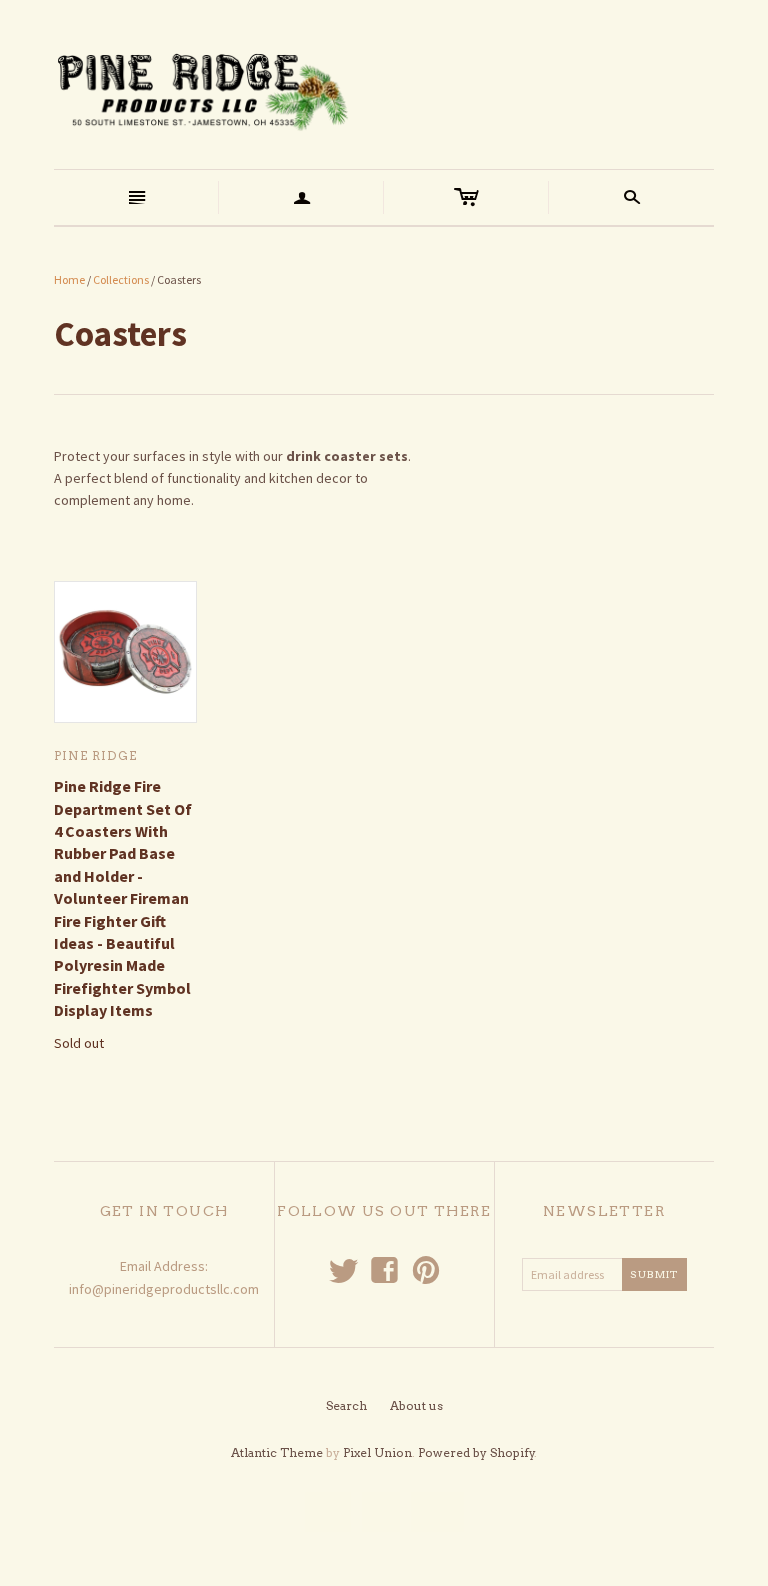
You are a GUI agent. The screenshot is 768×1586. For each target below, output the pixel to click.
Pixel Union (377, 1452)
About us (416, 1405)
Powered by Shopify (476, 1452)
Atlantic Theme (277, 1452)
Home (69, 279)
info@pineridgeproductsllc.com (164, 1289)
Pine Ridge (95, 755)
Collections (121, 279)
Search (346, 1405)
